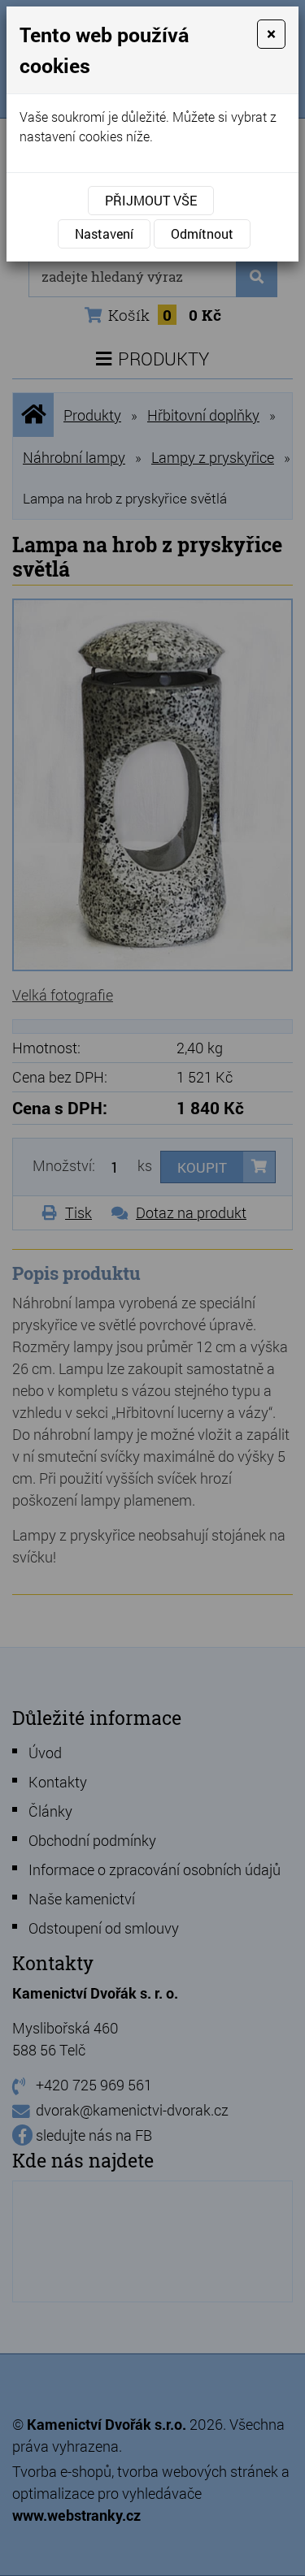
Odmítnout (202, 233)
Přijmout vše (151, 200)
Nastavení (104, 233)
